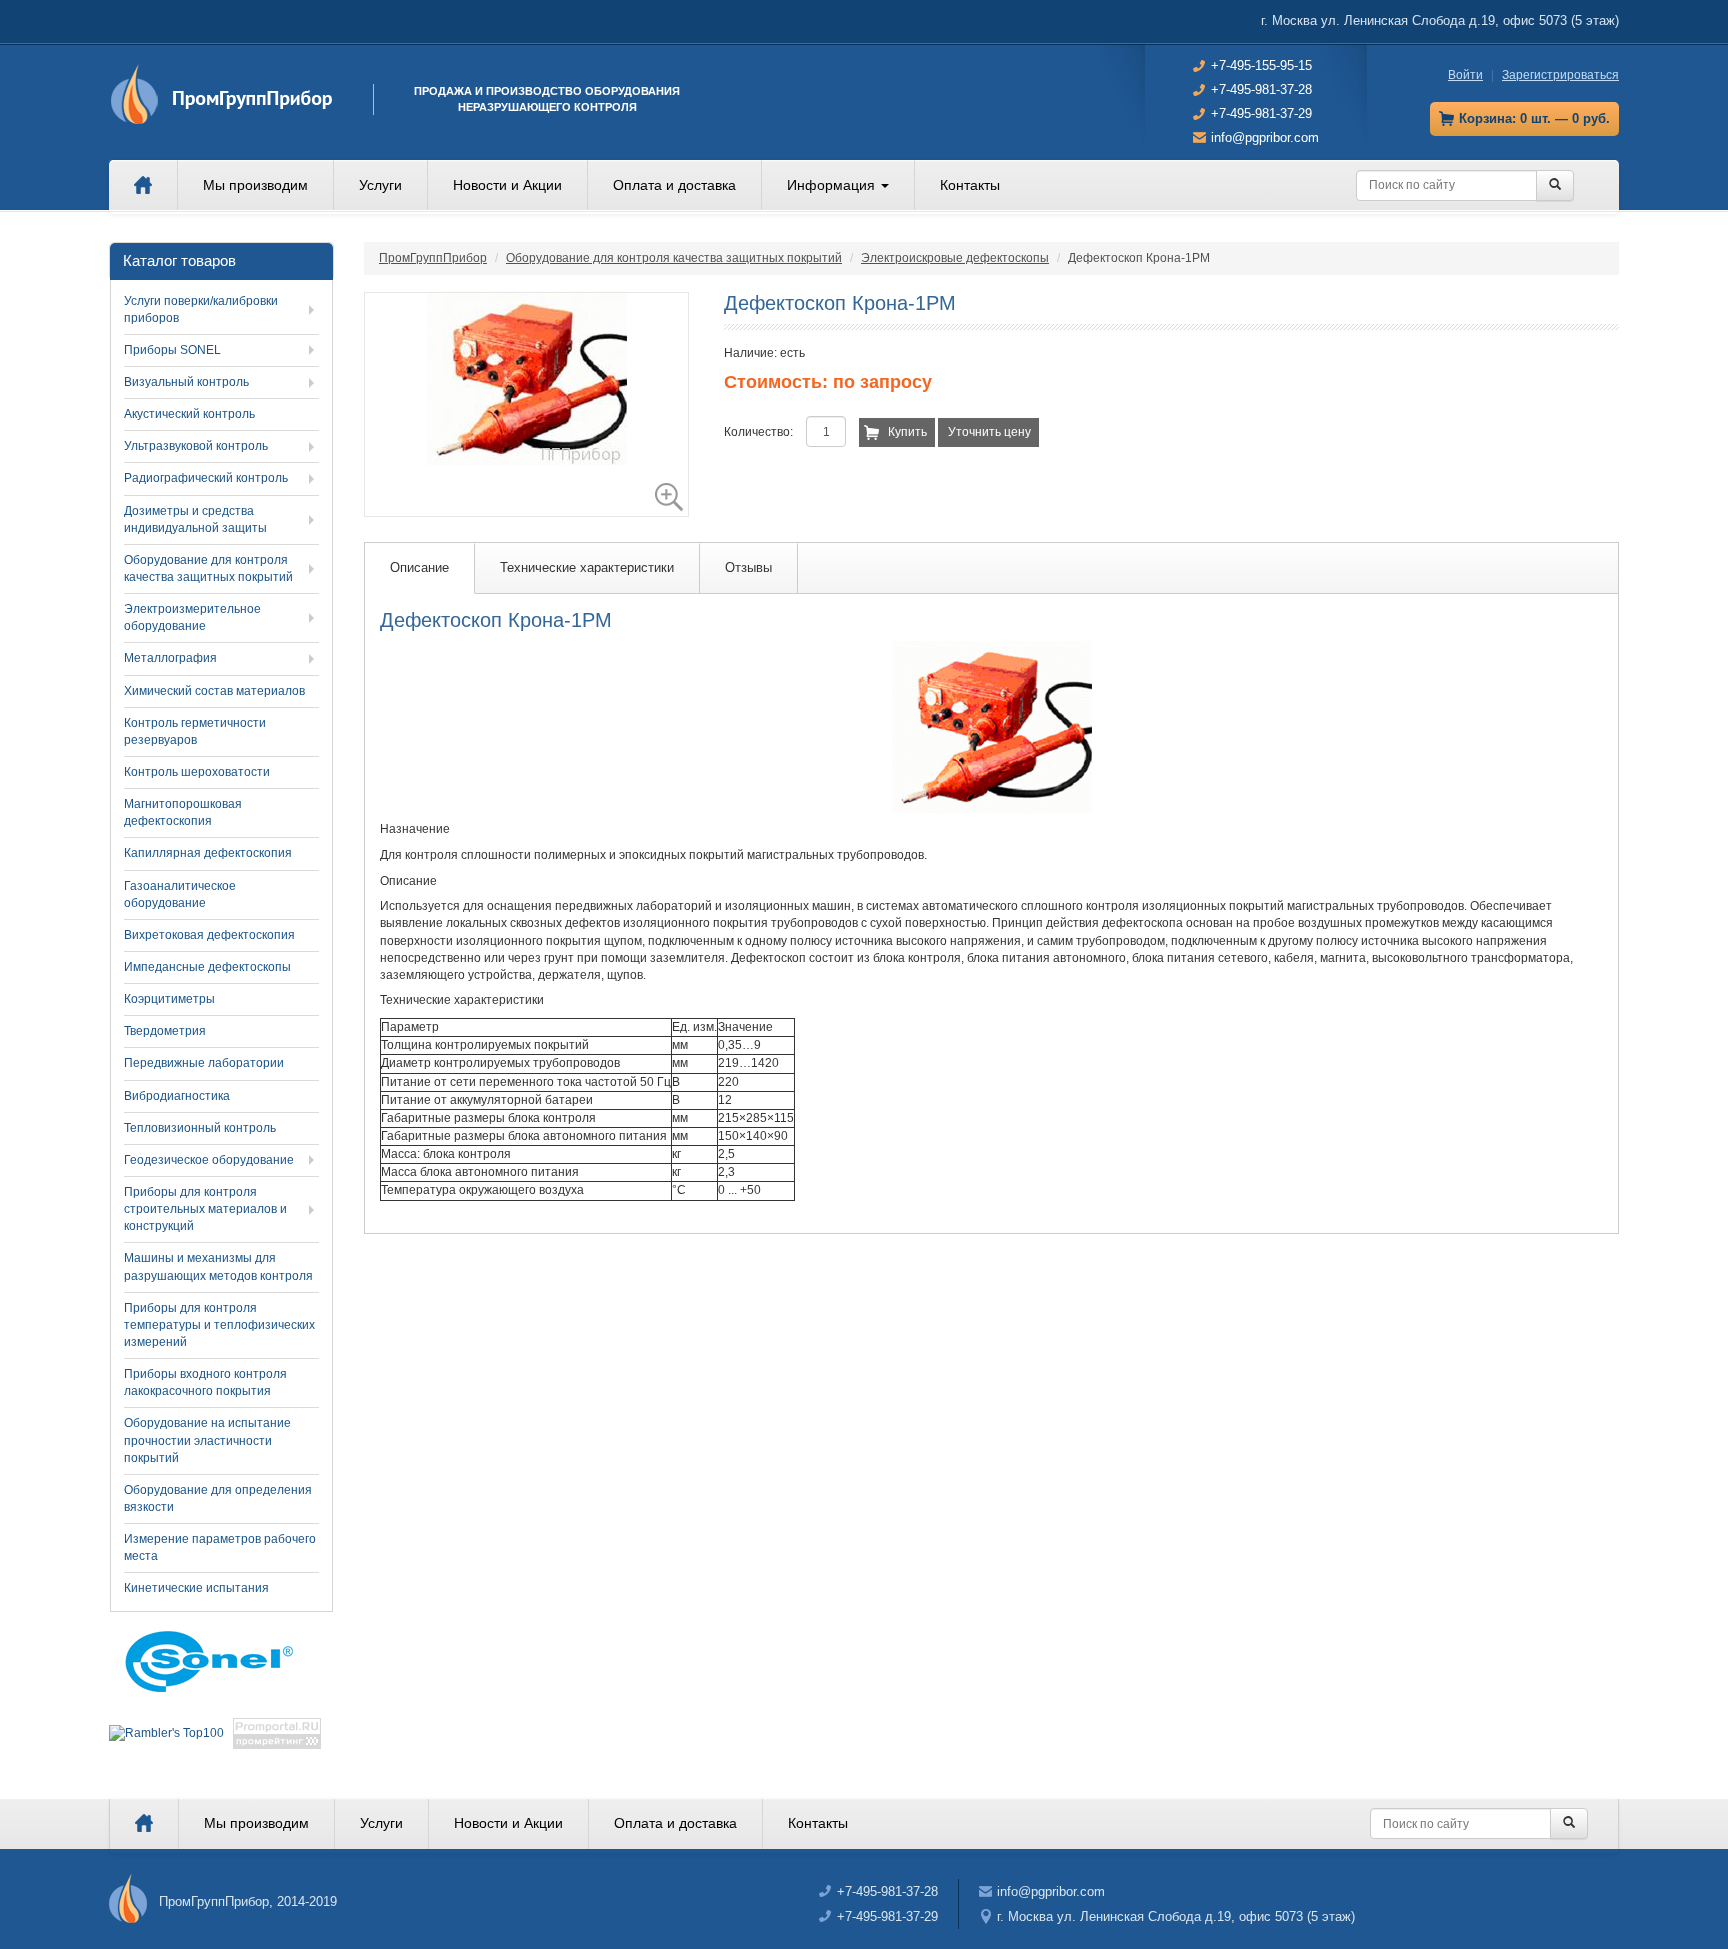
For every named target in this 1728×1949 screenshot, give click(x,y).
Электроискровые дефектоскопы (955, 258)
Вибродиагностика (177, 1096)
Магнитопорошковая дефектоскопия (183, 812)
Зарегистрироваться (1560, 75)
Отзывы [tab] (748, 567)
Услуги (380, 185)
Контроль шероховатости (197, 772)
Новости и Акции (507, 185)
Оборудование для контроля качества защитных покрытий (674, 258)
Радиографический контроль (206, 478)
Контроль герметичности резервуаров (195, 731)
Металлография (170, 658)
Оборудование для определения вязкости (218, 1498)
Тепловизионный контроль (200, 1128)
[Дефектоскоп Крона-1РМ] (526, 404)
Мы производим (255, 185)
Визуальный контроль (186, 382)
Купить (907, 432)
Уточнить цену (989, 432)
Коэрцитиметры (169, 999)
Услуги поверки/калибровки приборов (201, 309)
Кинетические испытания (196, 1588)
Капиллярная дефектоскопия (208, 853)
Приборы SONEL (172, 350)
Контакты (970, 185)
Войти (1465, 75)
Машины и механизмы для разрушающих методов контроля (218, 1266)
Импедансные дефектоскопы (207, 967)
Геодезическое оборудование (209, 1160)
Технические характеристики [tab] (587, 567)
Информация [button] (833, 185)
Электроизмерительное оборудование (192, 617)
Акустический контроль (189, 414)
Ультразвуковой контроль (196, 446)
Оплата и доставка (674, 185)
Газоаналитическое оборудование (180, 894)
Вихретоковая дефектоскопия (209, 935)
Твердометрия (165, 1031)
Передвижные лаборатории (204, 1063)
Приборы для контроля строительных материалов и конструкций (205, 1209)
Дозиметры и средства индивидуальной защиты (195, 519)
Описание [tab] (419, 567)
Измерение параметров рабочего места (220, 1547)
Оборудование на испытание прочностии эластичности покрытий (207, 1440)
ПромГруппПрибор (433, 258)
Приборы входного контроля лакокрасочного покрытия (205, 1382)
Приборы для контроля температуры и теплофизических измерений (219, 1325)
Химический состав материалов (214, 691)
